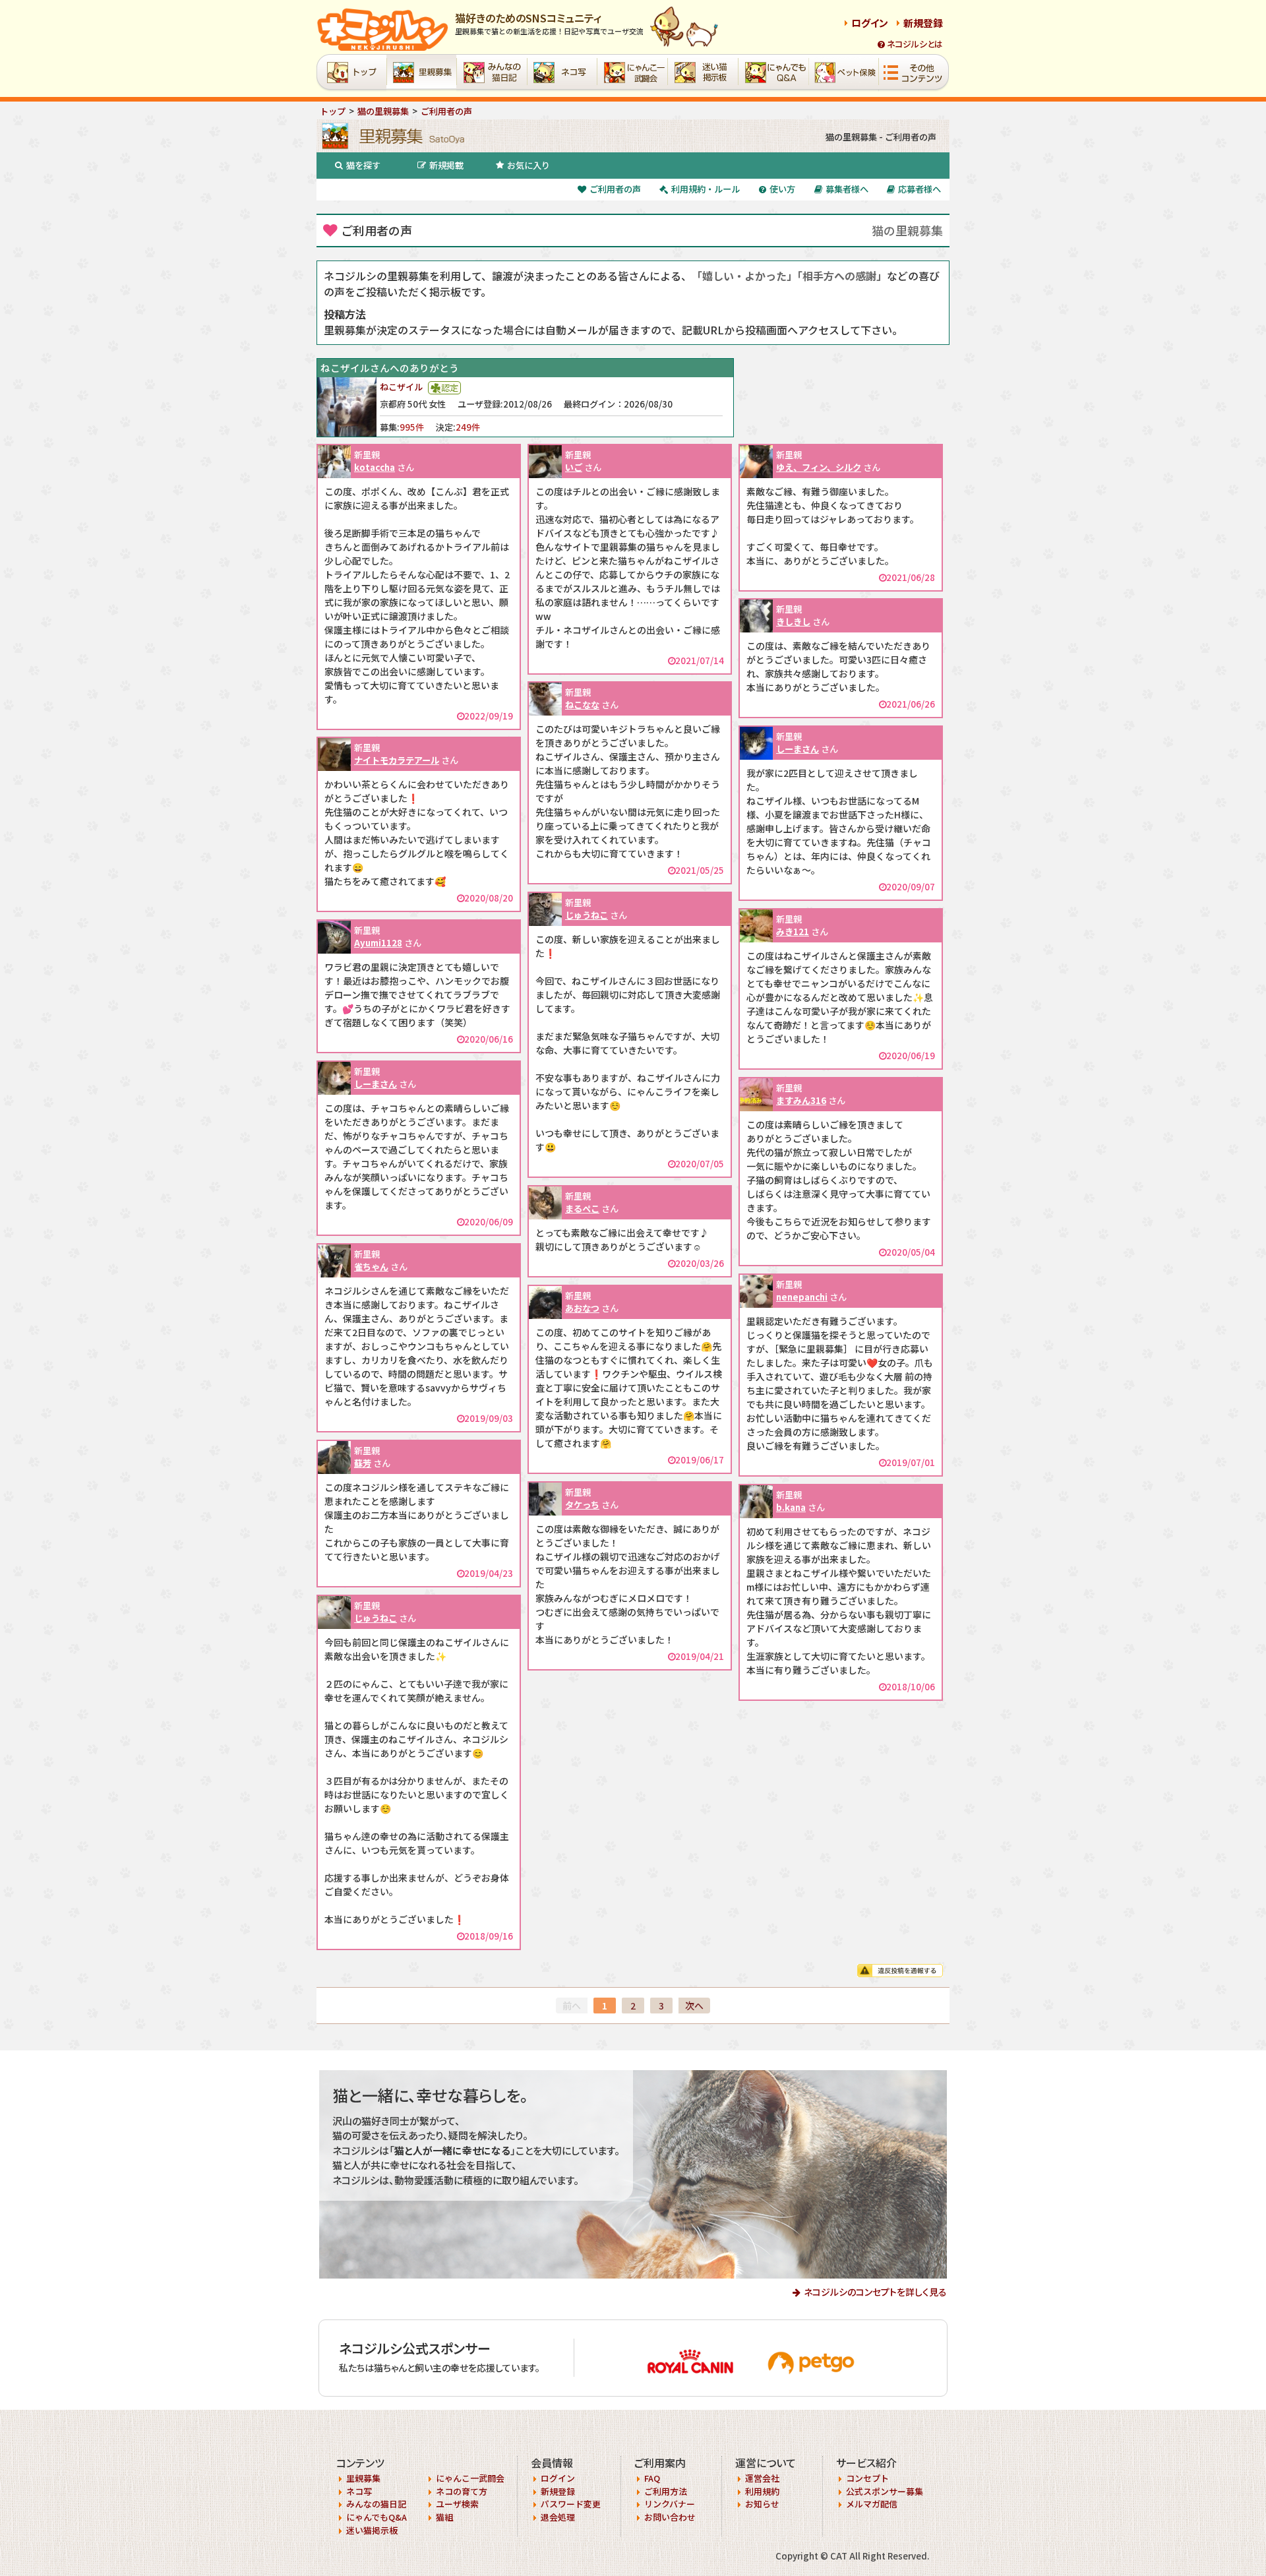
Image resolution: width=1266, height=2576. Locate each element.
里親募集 (363, 2478)
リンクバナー (670, 2504)
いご (574, 467)
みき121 (793, 932)
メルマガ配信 (872, 2504)
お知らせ (762, 2504)
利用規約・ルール (706, 189)
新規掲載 (446, 165)
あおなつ (582, 1308)
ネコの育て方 (462, 2491)
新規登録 (923, 23)
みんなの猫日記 (376, 2504)
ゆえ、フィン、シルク (819, 467)
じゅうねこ (587, 915)
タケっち (582, 1505)
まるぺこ (582, 1209)
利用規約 (762, 2491)
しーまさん (798, 749)
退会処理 (558, 2517)
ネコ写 (359, 2491)
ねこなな (582, 705)
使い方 (782, 189)
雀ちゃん (371, 1267)
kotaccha (375, 467)
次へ (694, 2006)
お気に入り (528, 165)
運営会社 (762, 2478)
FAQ (652, 2478)
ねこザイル (401, 387)
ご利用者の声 (615, 189)
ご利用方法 (666, 2491)
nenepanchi (802, 1297)
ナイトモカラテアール (397, 760)
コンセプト (867, 2478)
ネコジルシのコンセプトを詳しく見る (875, 2292)
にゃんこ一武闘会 (470, 2478)
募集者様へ (847, 189)
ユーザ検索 (457, 2504)
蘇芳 (363, 1463)
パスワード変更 (571, 2504)
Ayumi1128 (378, 943)
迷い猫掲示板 (372, 2530)
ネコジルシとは (915, 44)
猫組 (444, 2517)
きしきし (793, 622)
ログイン (870, 23)
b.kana (791, 1507)
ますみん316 (801, 1100)
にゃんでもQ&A (377, 2517)
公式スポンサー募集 (885, 2491)
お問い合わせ (670, 2517)
